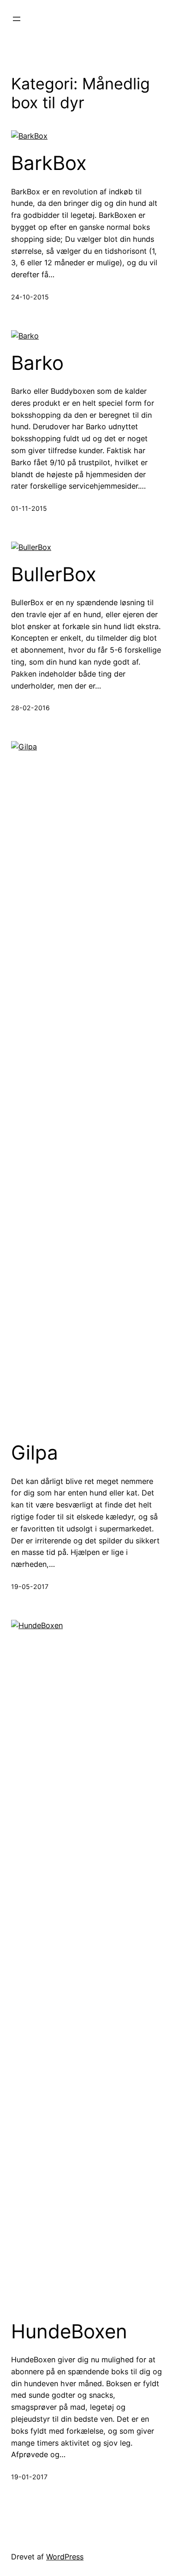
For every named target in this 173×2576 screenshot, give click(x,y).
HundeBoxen (69, 2331)
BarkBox (49, 163)
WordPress (65, 2557)
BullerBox (54, 574)
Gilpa (35, 1453)
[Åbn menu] (17, 19)
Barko (37, 363)
